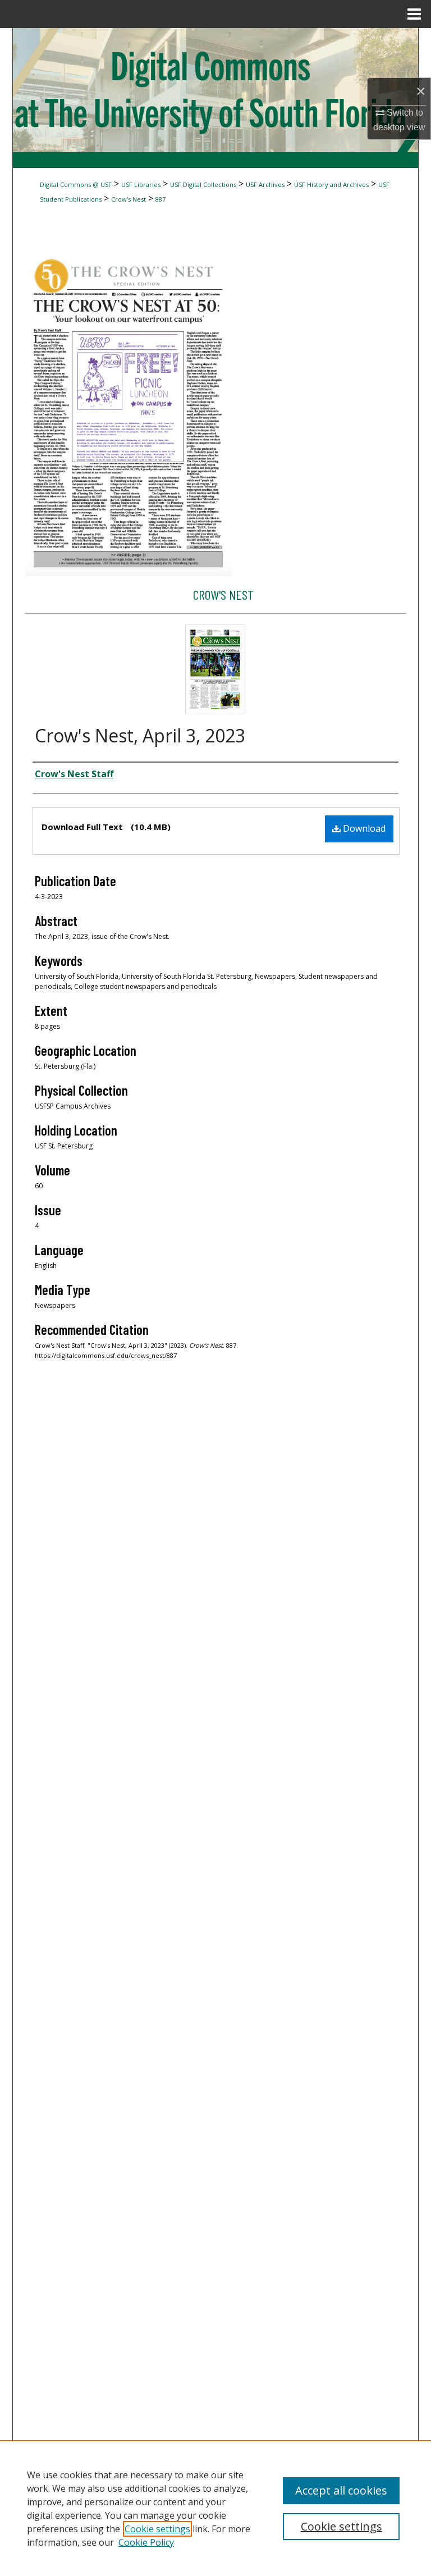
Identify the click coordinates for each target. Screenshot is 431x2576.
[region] (215, 2508)
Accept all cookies (341, 2490)
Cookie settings (157, 2529)
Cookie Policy (146, 2542)
